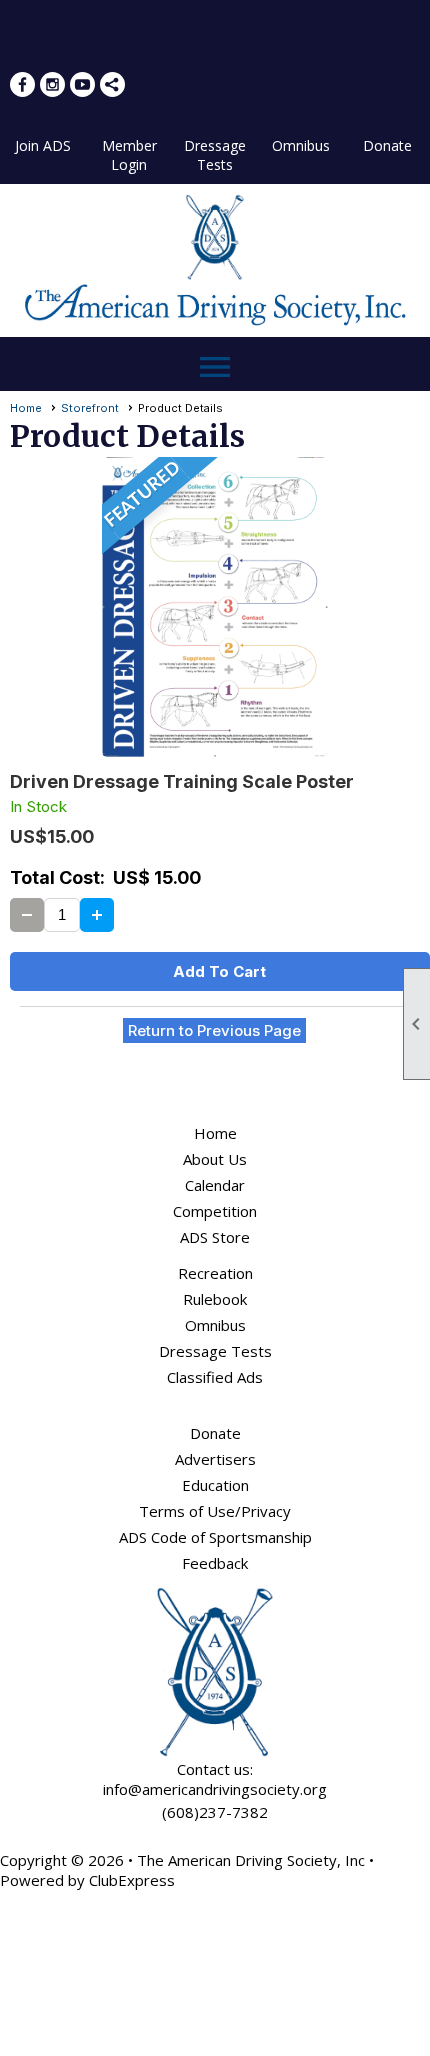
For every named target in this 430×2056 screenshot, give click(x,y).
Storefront (90, 408)
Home (26, 408)
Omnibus (301, 145)
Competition (215, 1211)
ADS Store (215, 1237)
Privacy (266, 1511)
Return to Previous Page (214, 1030)
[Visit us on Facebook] (22, 84)
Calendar (215, 1185)
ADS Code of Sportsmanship (215, 1537)
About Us (215, 1159)
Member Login (129, 155)
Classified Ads (215, 1377)
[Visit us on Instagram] (52, 84)
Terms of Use (187, 1511)
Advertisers (215, 1459)
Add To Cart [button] (219, 971)
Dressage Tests (215, 155)
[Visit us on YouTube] (82, 84)
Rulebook (215, 1299)
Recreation (215, 1273)
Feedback (215, 1563)
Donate (387, 145)
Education (215, 1485)
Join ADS (43, 145)
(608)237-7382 (215, 1812)
